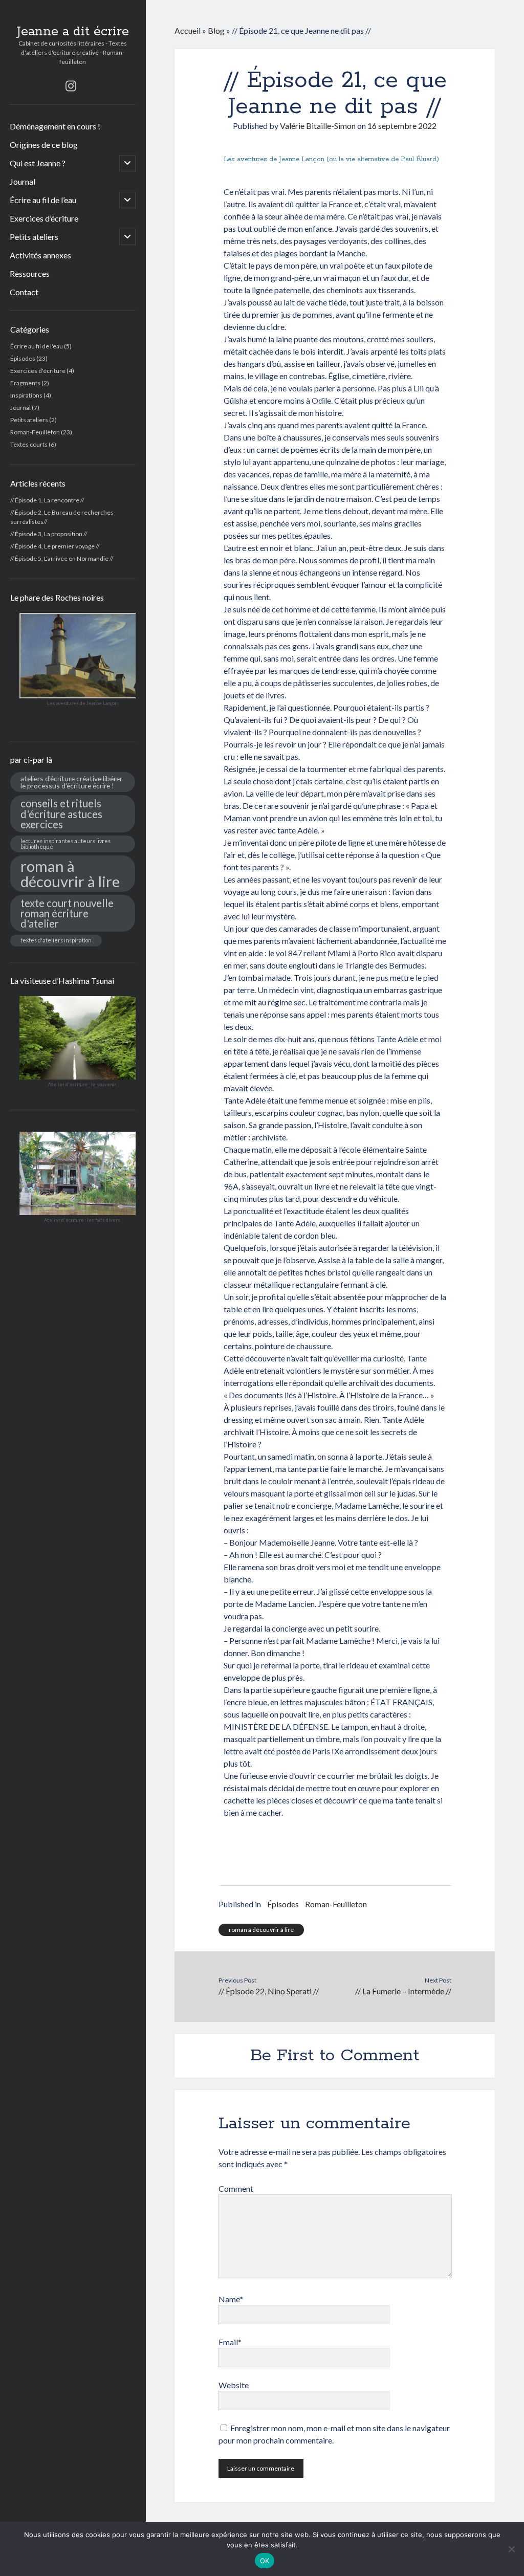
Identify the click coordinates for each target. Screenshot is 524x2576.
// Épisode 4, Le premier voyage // (55, 546)
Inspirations (26, 395)
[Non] (511, 2549)
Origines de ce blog (44, 145)
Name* (231, 2299)
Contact (24, 292)
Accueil (188, 30)
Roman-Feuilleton (35, 432)
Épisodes (23, 358)
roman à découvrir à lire (70, 873)
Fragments (25, 383)
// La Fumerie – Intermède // (403, 1991)
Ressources (30, 273)
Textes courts (29, 444)
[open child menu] (127, 163)
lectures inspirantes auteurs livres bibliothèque (65, 844)
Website (234, 2385)
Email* (230, 2342)
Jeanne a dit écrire (73, 32)
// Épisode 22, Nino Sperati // (269, 1991)
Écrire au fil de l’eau (43, 200)
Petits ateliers (34, 237)
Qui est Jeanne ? (38, 163)
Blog (216, 30)
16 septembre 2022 (402, 126)
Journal (23, 181)
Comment (236, 2188)
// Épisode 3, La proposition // (49, 534)
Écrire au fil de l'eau (37, 346)
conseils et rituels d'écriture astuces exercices (61, 813)
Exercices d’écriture (44, 218)
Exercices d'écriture (38, 371)
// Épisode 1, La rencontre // (47, 500)
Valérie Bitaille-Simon (318, 126)
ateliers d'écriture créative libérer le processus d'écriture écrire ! (71, 782)
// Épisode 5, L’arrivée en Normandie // (62, 558)
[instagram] (71, 86)
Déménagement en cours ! (55, 126)
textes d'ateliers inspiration (56, 940)
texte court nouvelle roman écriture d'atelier (67, 913)
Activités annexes (40, 255)
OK (265, 2561)
